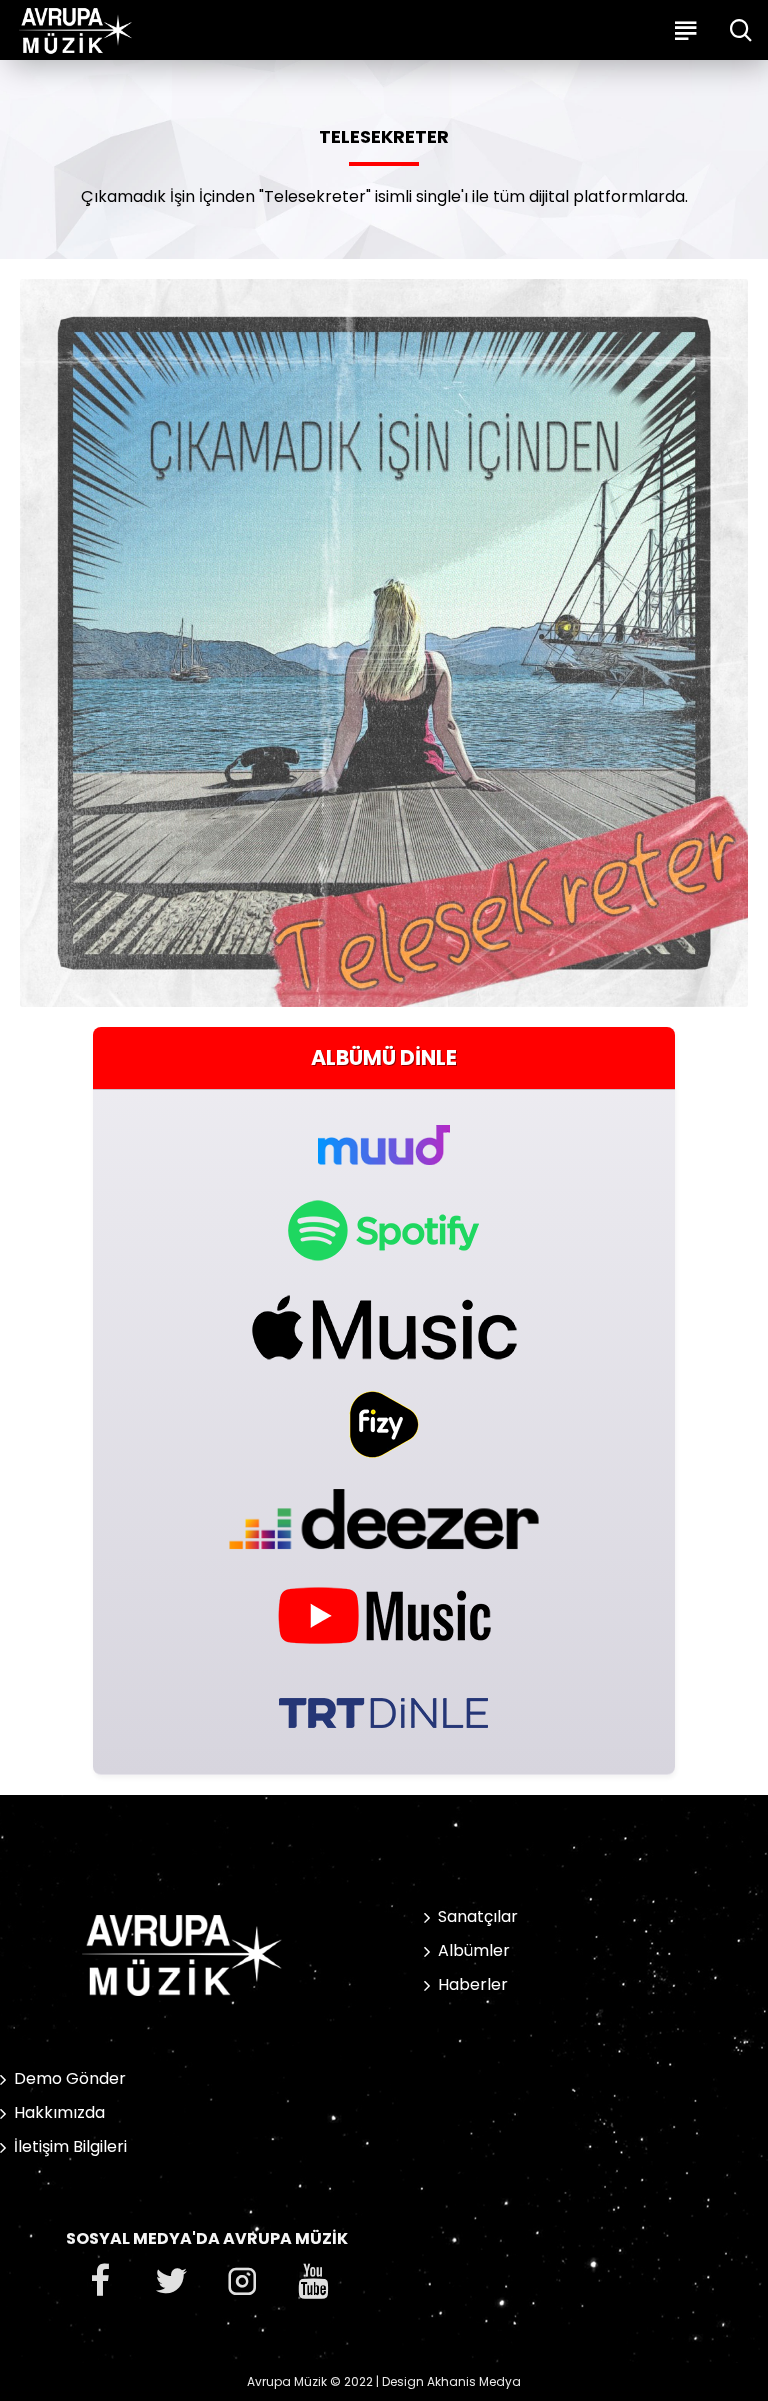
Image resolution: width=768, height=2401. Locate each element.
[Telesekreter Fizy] (384, 1424)
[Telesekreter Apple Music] (384, 1327)
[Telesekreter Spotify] (384, 1230)
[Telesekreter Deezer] (384, 1518)
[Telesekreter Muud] (384, 1133)
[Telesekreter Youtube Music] (384, 1613)
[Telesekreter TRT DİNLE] (384, 1710)
